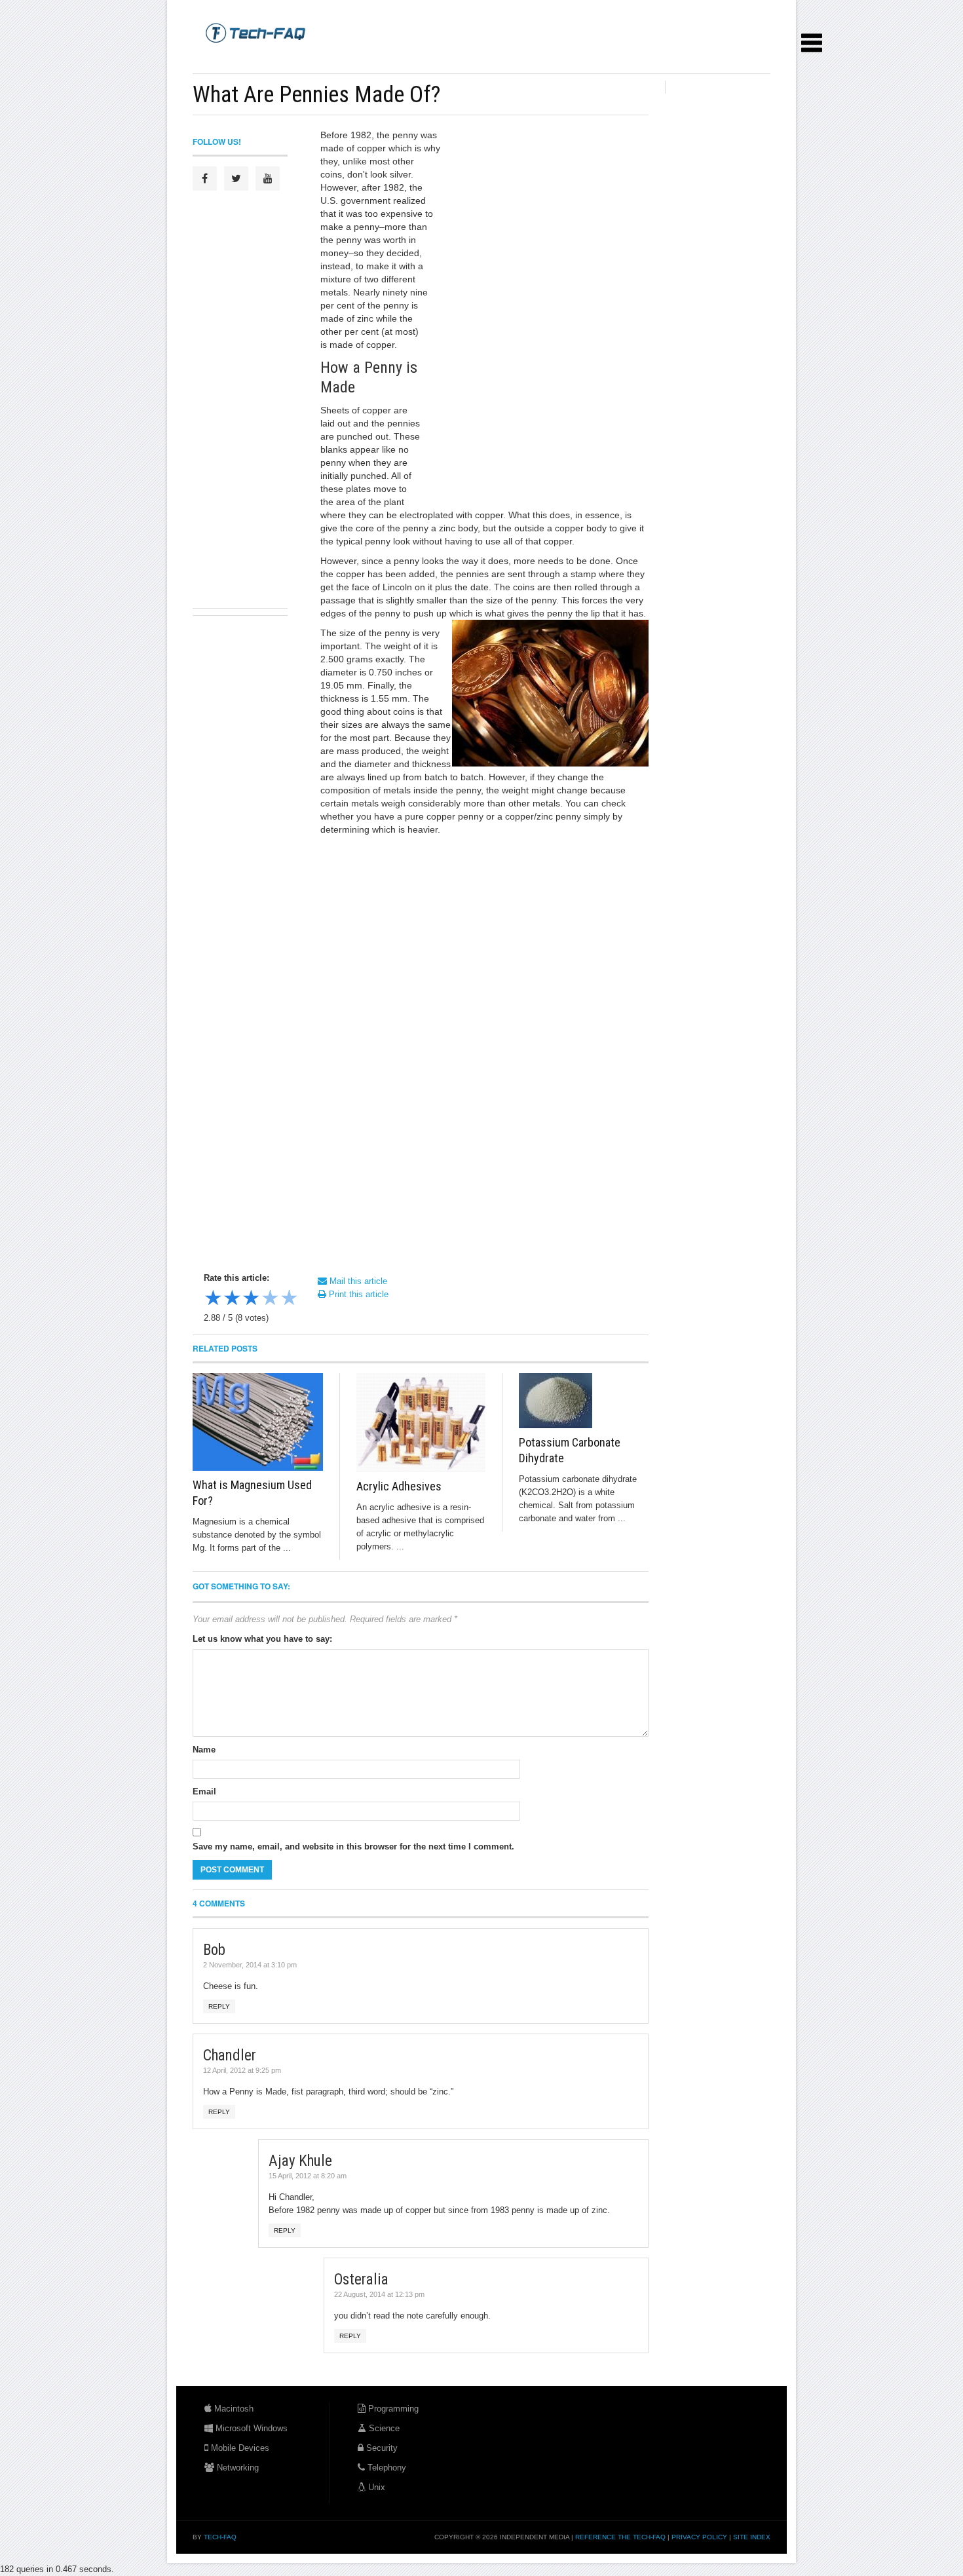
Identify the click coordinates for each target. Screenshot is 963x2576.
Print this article (357, 1294)
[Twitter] (236, 179)
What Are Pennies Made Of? (316, 94)
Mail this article (357, 1281)
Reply (219, 2006)
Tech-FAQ (220, 2537)
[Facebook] (205, 179)
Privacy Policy (699, 2537)
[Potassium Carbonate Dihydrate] (584, 1401)
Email (204, 1791)
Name (204, 1750)
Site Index (752, 2537)
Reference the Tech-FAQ (620, 2537)
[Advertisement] (431, 59)
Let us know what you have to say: (262, 1639)
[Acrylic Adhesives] (421, 1423)
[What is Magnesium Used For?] (258, 1422)
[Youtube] (268, 179)
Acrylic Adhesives (399, 1486)
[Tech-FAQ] (255, 32)
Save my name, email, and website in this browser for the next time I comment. (353, 1847)
